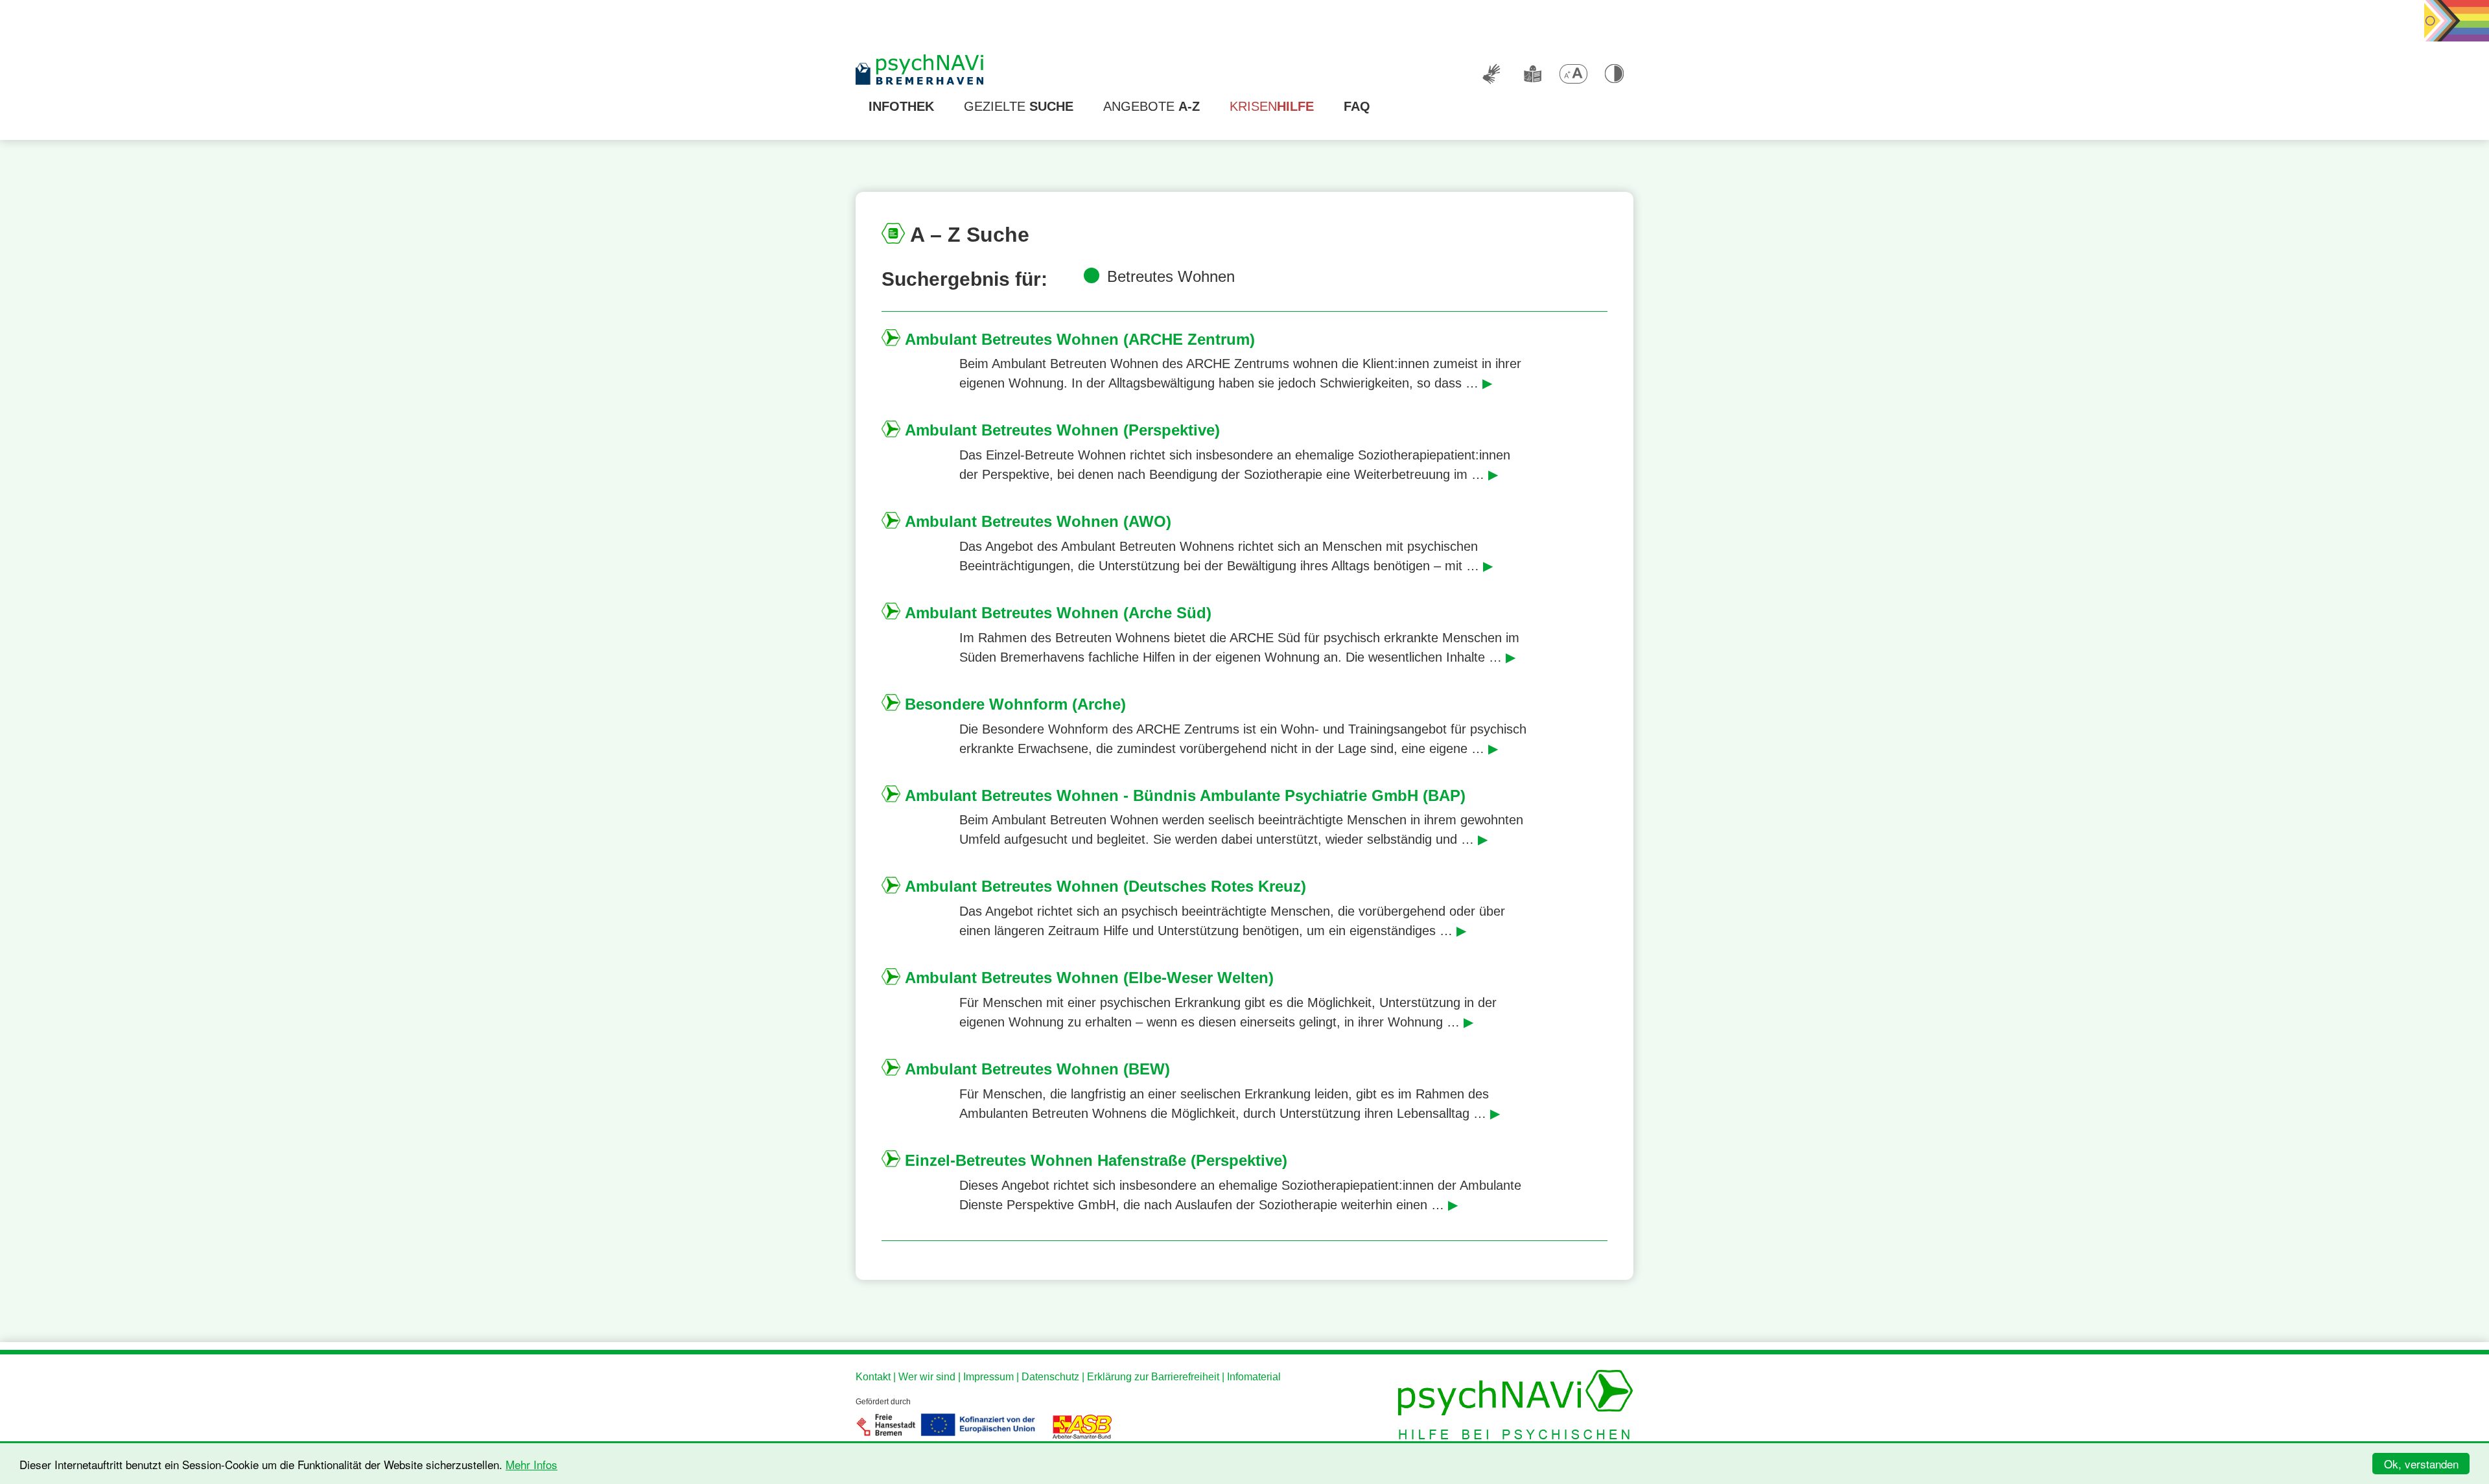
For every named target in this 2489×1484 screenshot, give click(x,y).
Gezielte (1019, 106)
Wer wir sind (927, 1377)
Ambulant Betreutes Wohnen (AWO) (1038, 521)
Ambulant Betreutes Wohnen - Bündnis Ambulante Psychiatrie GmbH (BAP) (1185, 795)
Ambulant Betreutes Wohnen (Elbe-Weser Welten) (1089, 978)
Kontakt (873, 1377)
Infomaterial (1254, 1377)
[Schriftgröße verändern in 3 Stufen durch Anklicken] (1573, 74)
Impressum (988, 1377)
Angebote (1151, 106)
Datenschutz (1050, 1377)
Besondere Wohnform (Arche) (1015, 704)
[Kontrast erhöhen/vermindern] (1614, 74)
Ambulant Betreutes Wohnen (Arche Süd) (1058, 613)
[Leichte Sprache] (1532, 74)
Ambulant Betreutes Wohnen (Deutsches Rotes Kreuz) (1105, 886)
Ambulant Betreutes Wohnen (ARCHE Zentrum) (1080, 339)
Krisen (1272, 106)
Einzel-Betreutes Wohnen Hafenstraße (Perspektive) (1096, 1160)
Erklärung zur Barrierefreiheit (1153, 1377)
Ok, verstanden (2421, 1464)
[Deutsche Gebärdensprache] (1491, 74)
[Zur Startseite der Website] (920, 71)
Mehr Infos (532, 1464)
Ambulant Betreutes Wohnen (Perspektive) (1062, 430)
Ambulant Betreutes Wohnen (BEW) (1037, 1069)
